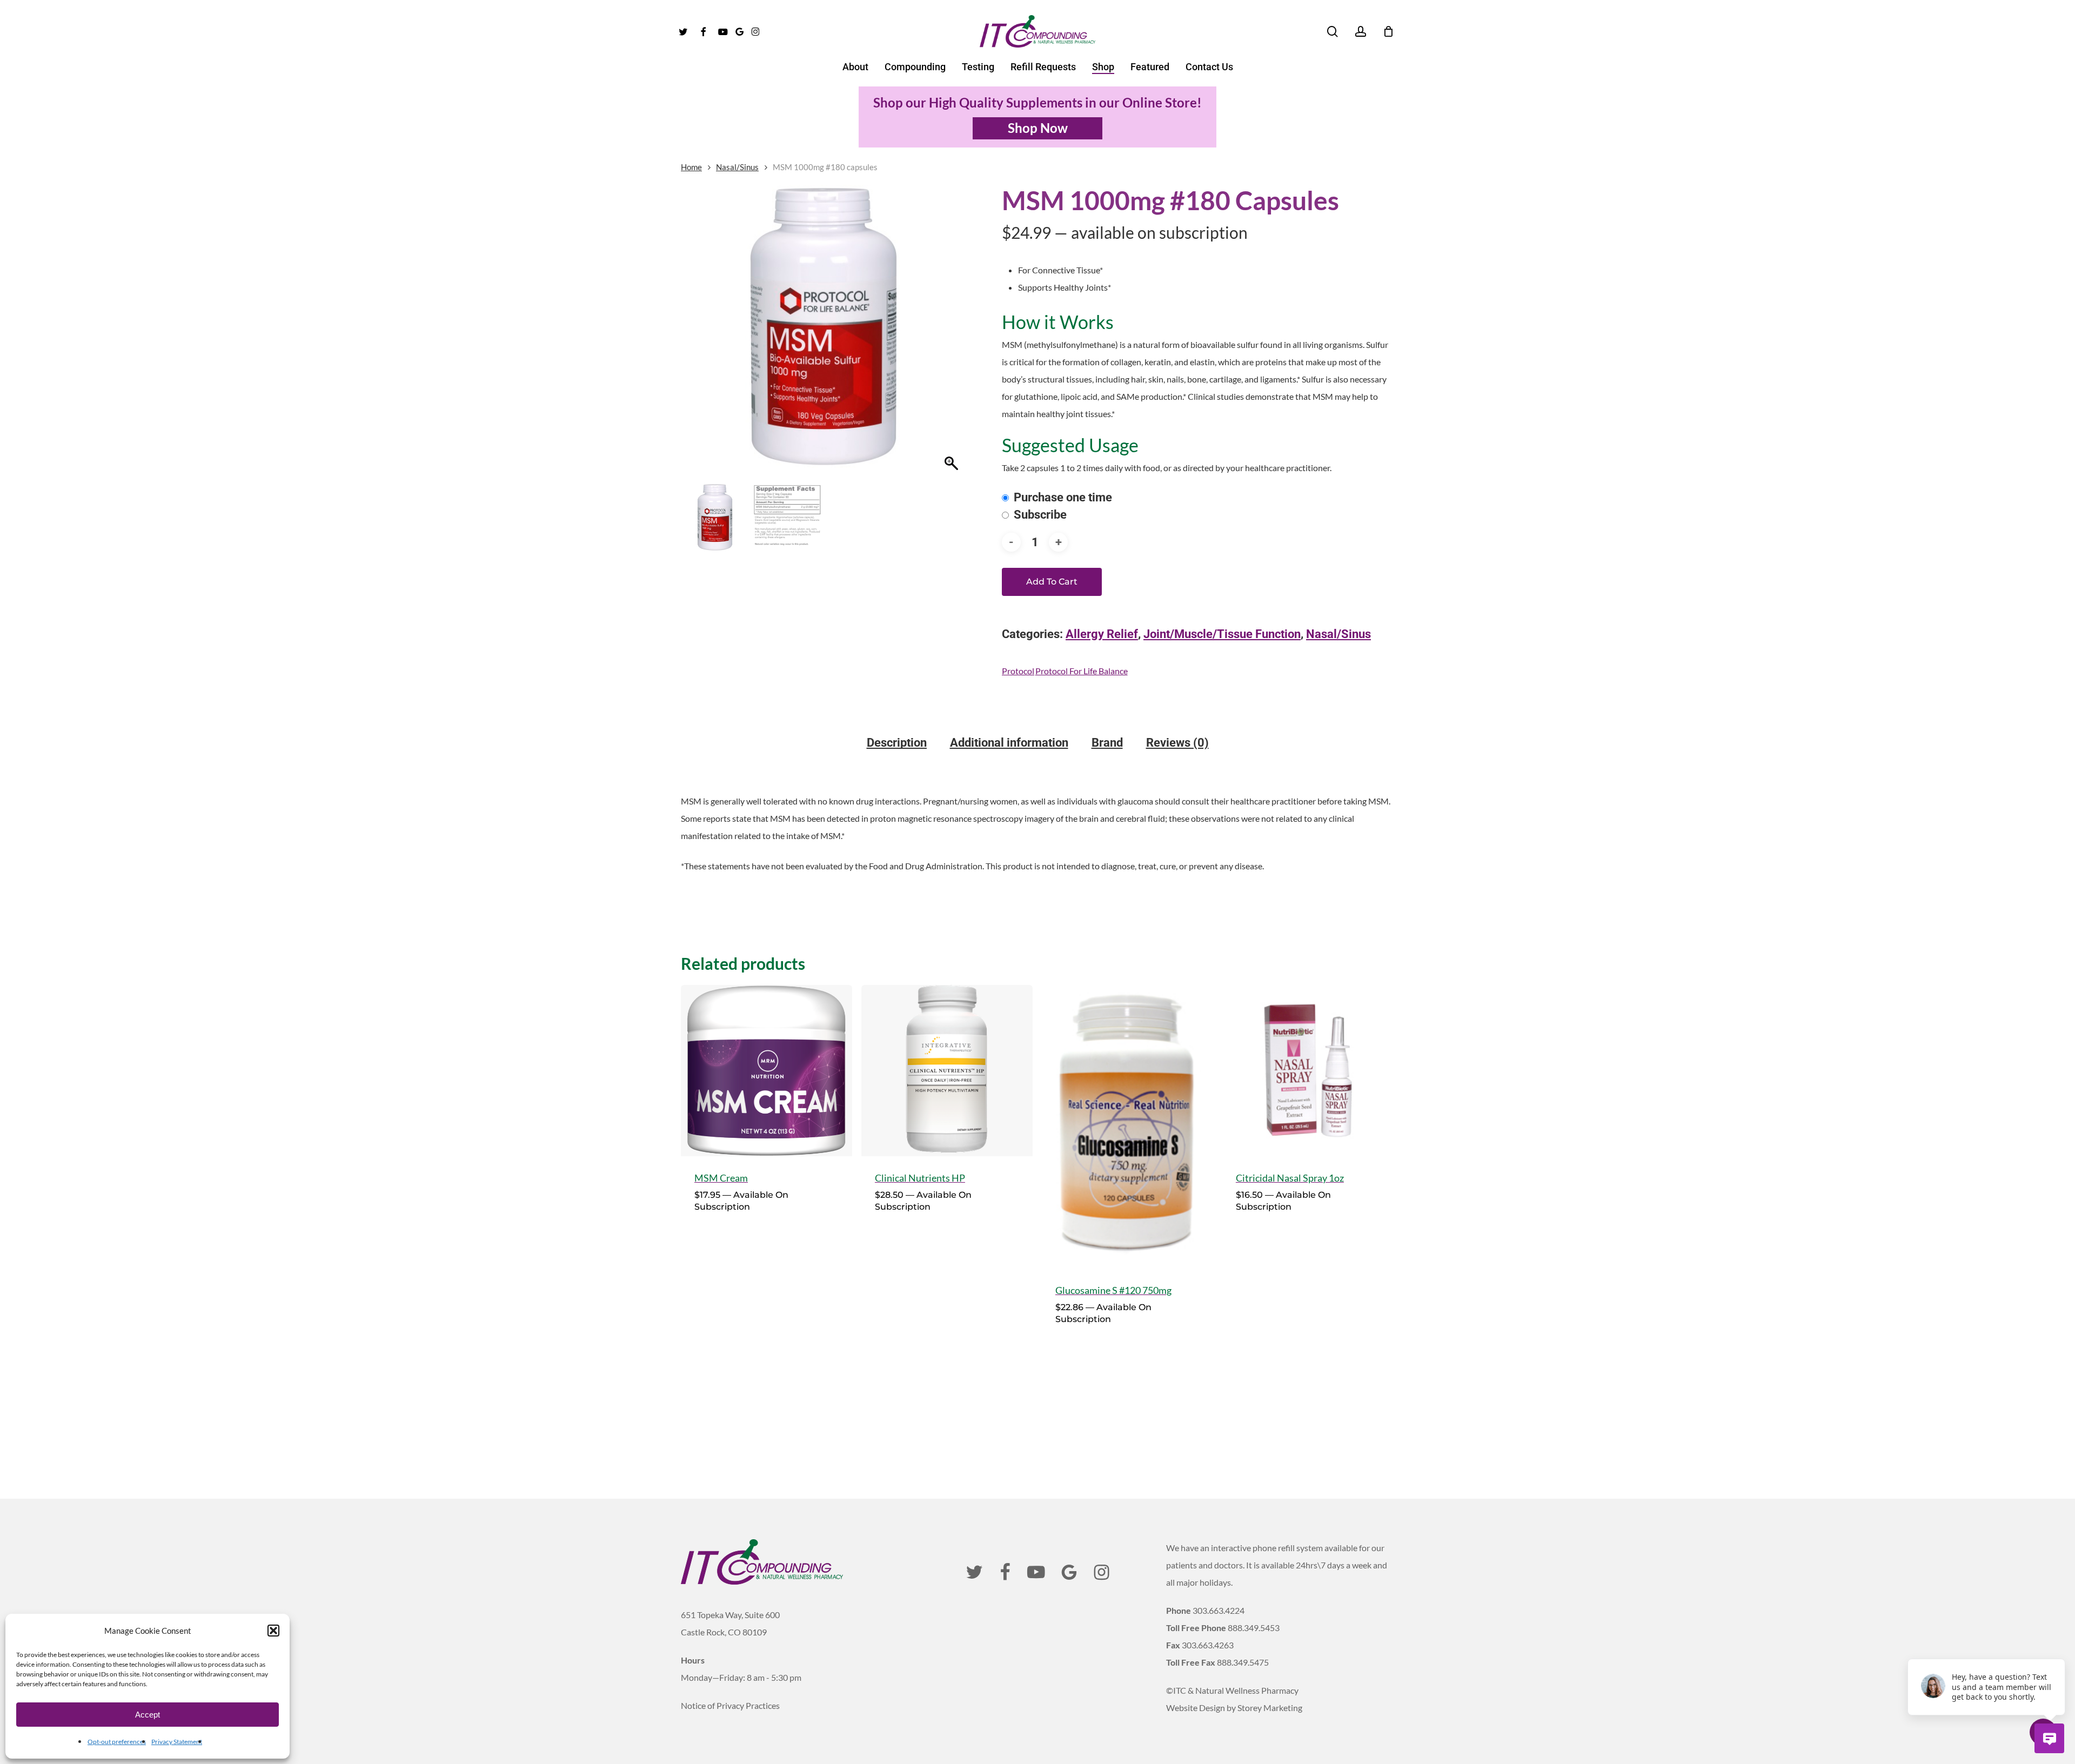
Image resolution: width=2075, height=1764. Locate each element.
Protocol (1018, 671)
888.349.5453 (1254, 1628)
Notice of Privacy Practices (730, 1705)
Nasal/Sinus (737, 167)
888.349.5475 (1243, 1662)
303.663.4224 (1219, 1610)
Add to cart (1052, 582)
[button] (273, 1631)
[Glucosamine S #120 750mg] (1127, 1127)
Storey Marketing (1270, 1708)
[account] (1361, 32)
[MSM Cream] (767, 1071)
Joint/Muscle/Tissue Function (1222, 634)
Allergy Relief (1102, 634)
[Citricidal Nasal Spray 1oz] (1308, 1071)
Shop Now (1038, 128)
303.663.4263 (1208, 1645)
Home (691, 167)
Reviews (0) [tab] (1177, 743)
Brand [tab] (1107, 743)
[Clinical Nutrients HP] (947, 1071)
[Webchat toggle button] (2049, 1738)
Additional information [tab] (1009, 743)
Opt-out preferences (117, 1742)
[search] (1333, 32)
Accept (148, 1715)
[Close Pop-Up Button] (2059, 1647)
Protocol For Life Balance (1082, 671)
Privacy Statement (177, 1742)
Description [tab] (897, 743)
